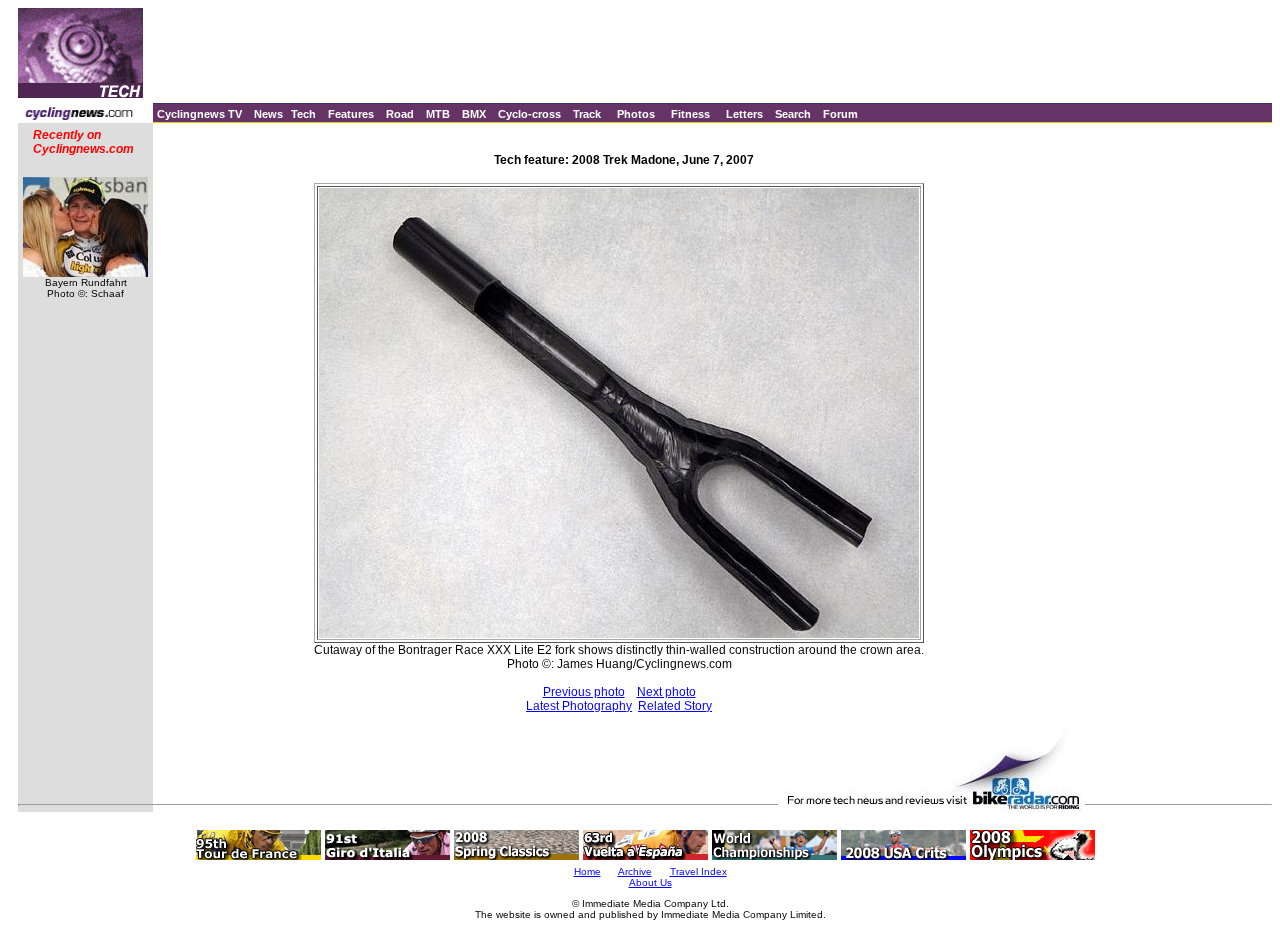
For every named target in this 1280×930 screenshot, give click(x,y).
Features (351, 114)
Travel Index (698, 871)
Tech (303, 114)
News (268, 114)
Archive (635, 871)
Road (400, 114)
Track (587, 114)
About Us (650, 882)
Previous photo (584, 692)
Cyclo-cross (529, 114)
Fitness (690, 114)
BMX (474, 114)
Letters (744, 114)
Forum (840, 114)
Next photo (666, 692)
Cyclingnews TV (199, 114)
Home (587, 871)
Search (793, 114)
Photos (636, 114)
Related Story (675, 706)
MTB (438, 114)
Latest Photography (579, 706)
